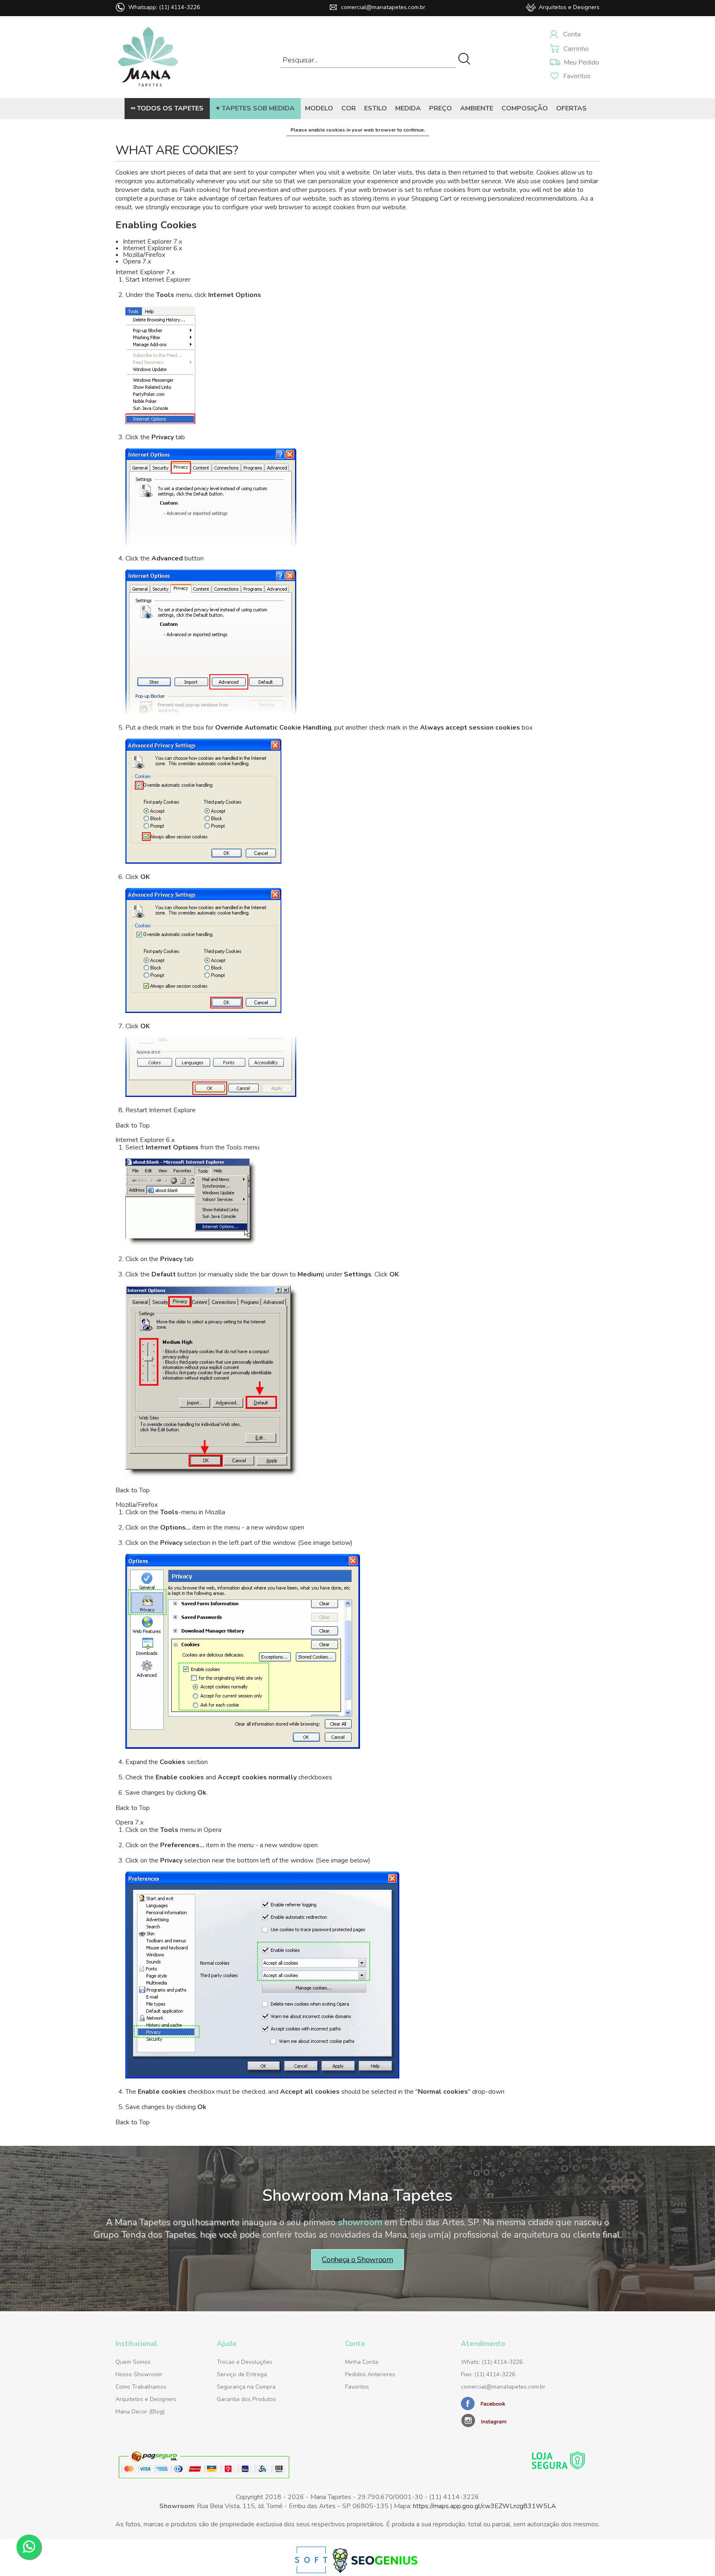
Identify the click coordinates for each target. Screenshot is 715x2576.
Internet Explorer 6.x (152, 248)
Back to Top (133, 1125)
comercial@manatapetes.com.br (383, 7)
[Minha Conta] (575, 35)
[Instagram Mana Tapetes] (513, 2420)
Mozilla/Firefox (144, 255)
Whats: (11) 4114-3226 (492, 2362)
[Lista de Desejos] (575, 63)
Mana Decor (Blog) (140, 2412)
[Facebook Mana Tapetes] (484, 2408)
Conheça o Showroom (357, 2260)
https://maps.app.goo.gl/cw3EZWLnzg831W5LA (485, 2506)
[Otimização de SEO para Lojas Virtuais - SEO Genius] (375, 2571)
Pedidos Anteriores (370, 2374)
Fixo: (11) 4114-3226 (488, 2374)
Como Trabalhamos (141, 2387)
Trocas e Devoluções (245, 2362)
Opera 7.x (137, 261)
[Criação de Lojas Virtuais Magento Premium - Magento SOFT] (312, 2571)
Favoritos (357, 2387)
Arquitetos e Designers (569, 7)
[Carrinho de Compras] (575, 49)
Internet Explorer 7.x (152, 242)
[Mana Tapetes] (148, 89)
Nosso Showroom (139, 2374)
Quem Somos (133, 2362)
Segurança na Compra (246, 2387)
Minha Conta (362, 2362)
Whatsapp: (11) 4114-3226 (164, 7)
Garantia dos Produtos (246, 2399)
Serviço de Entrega (242, 2374)
